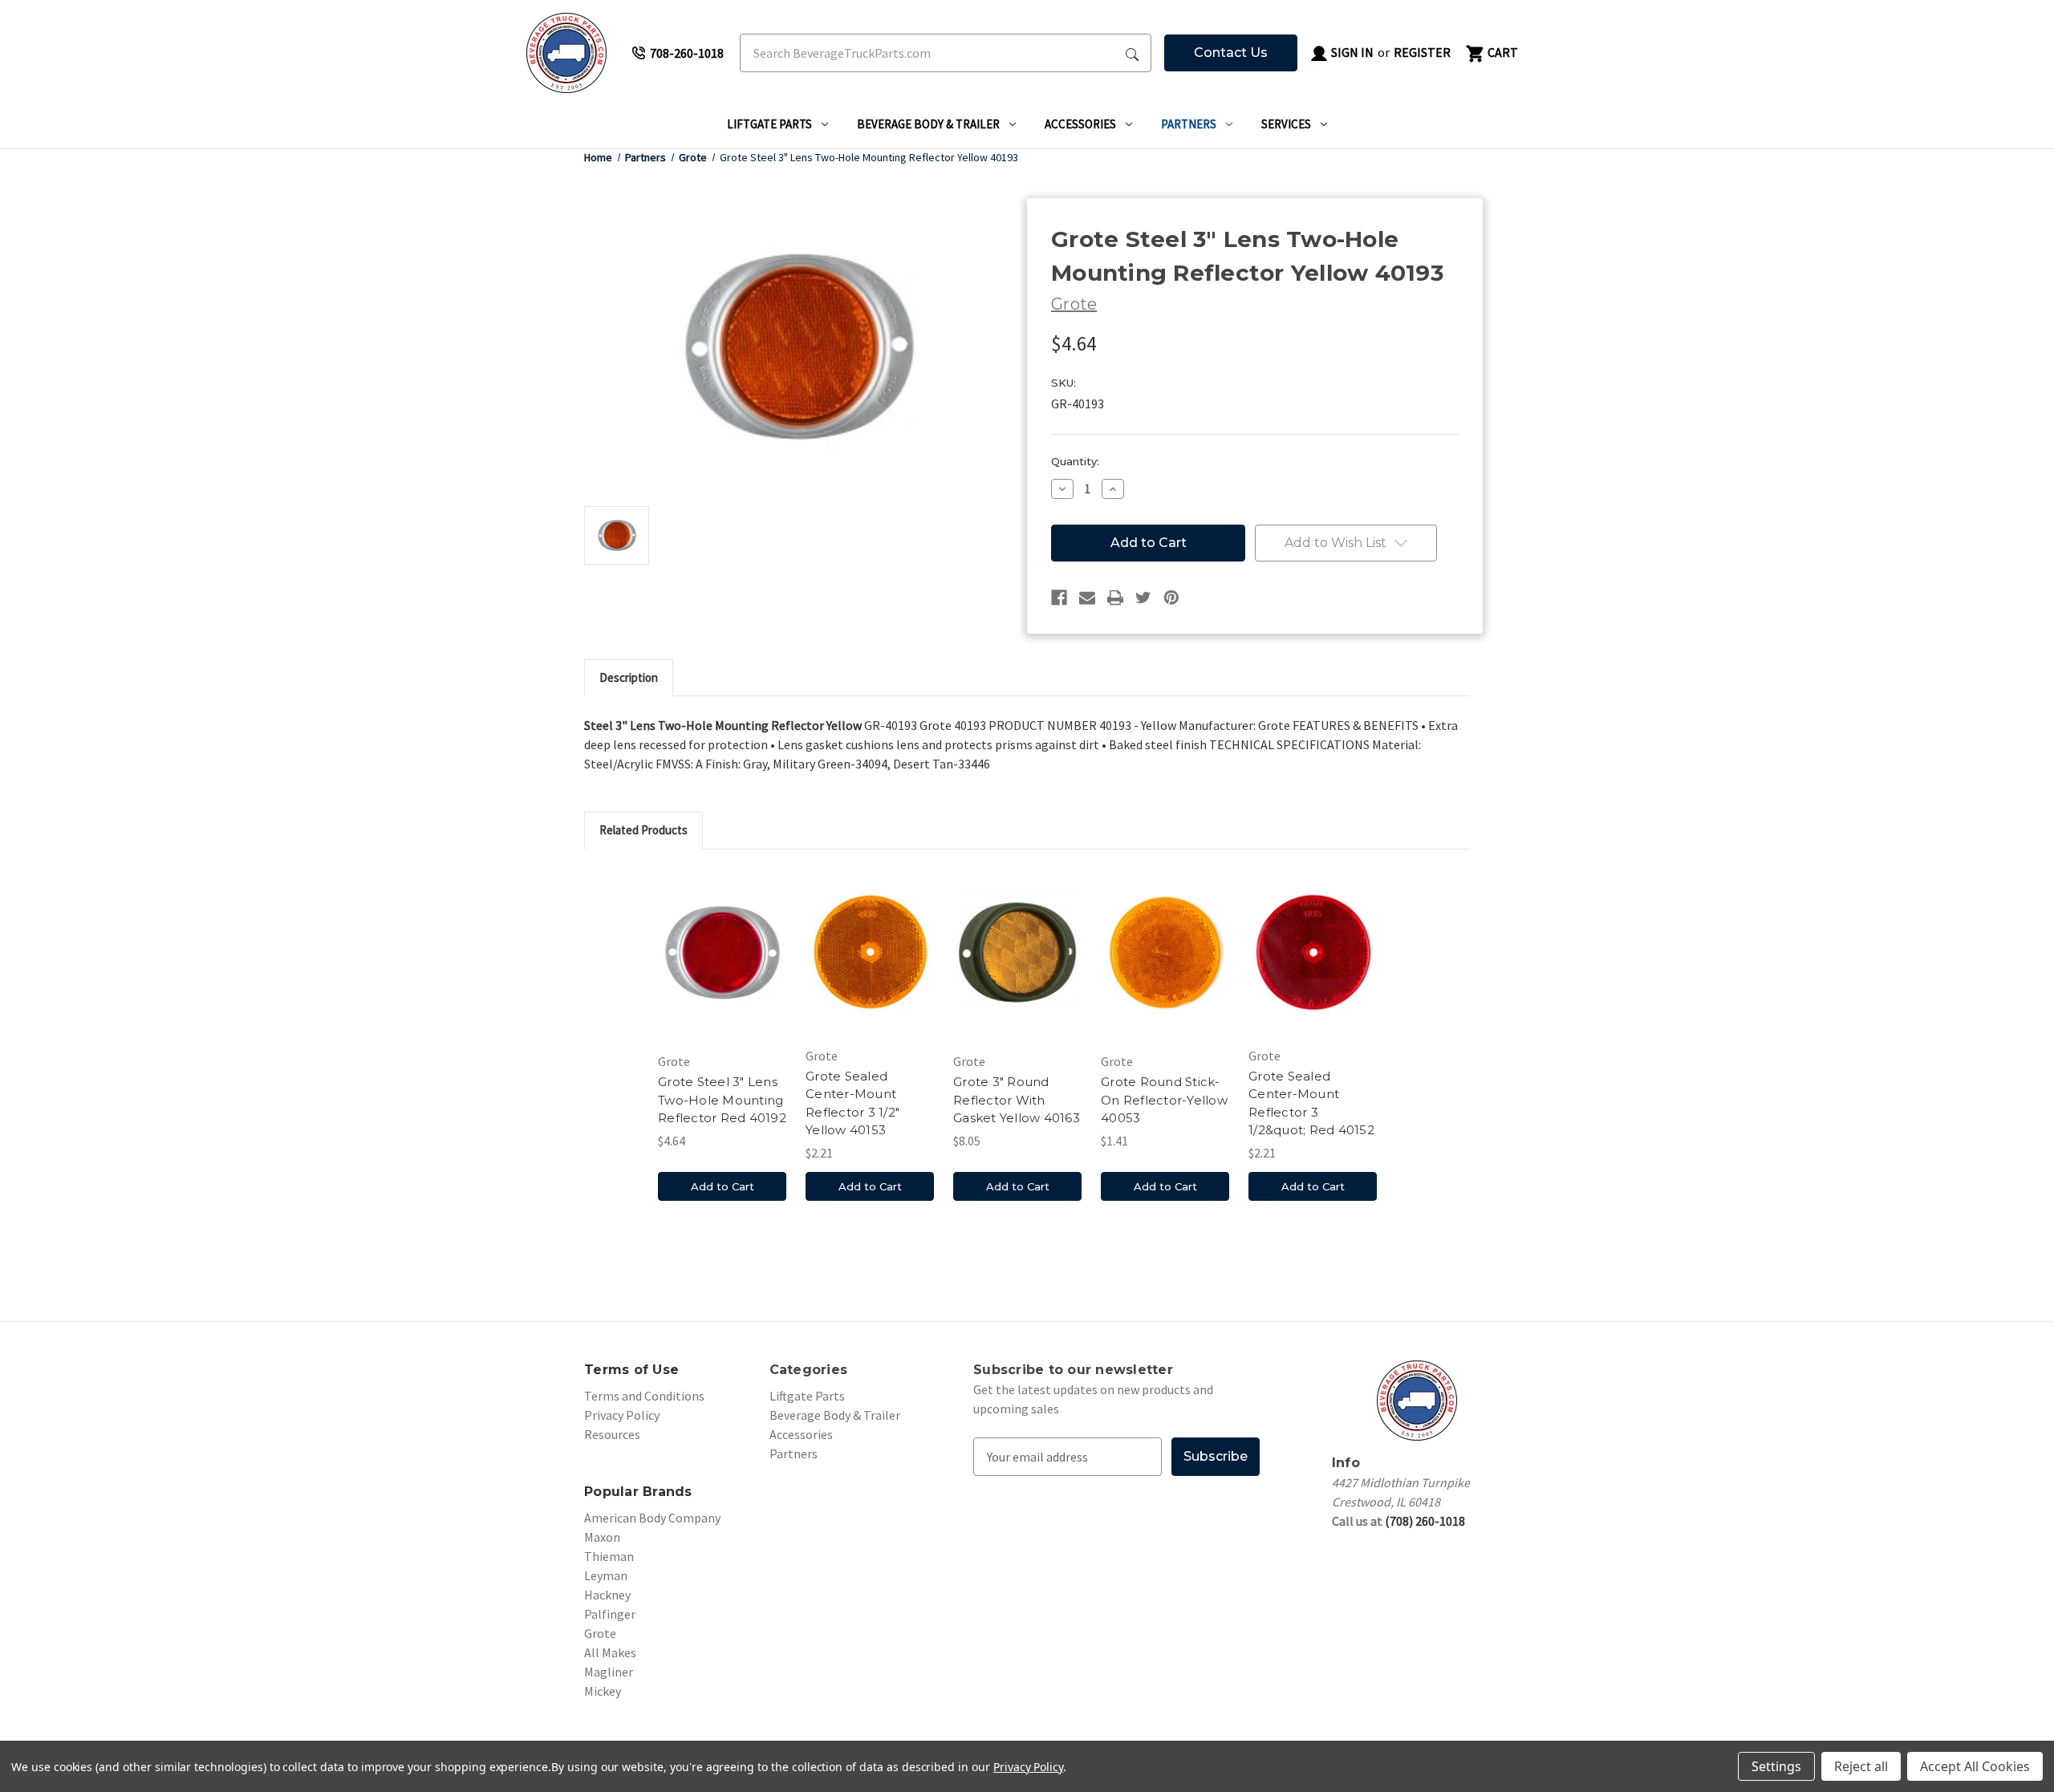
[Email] (1087, 598)
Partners (1189, 124)
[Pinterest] (1171, 598)
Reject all (1861, 1766)
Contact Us (1231, 53)
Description (629, 677)
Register (1422, 52)
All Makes (610, 1652)
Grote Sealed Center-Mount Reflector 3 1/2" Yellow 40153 (852, 1103)
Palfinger (610, 1614)
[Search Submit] (1132, 53)
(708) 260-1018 (1425, 1521)
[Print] (1115, 598)
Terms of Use (631, 1370)
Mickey (603, 1691)
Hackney (607, 1595)
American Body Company (652, 1518)
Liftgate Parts (769, 124)
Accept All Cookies (1975, 1766)
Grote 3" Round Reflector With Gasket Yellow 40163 (1017, 1100)
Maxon (602, 1537)
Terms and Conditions (644, 1396)
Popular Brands (638, 1492)
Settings (1776, 1766)
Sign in (1351, 52)
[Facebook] (1059, 598)
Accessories (1080, 124)
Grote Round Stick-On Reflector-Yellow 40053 (1164, 1100)
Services (1286, 124)
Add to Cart (723, 1186)
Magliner (609, 1672)
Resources (612, 1434)
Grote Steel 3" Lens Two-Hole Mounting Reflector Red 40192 (722, 1100)
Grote (600, 1633)
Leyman (606, 1575)
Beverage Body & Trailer (928, 124)
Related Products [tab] (643, 830)
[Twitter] (1143, 598)
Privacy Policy (622, 1415)
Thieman (609, 1556)
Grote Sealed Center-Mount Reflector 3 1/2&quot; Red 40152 (1311, 1103)
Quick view (722, 955)
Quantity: (1075, 461)
